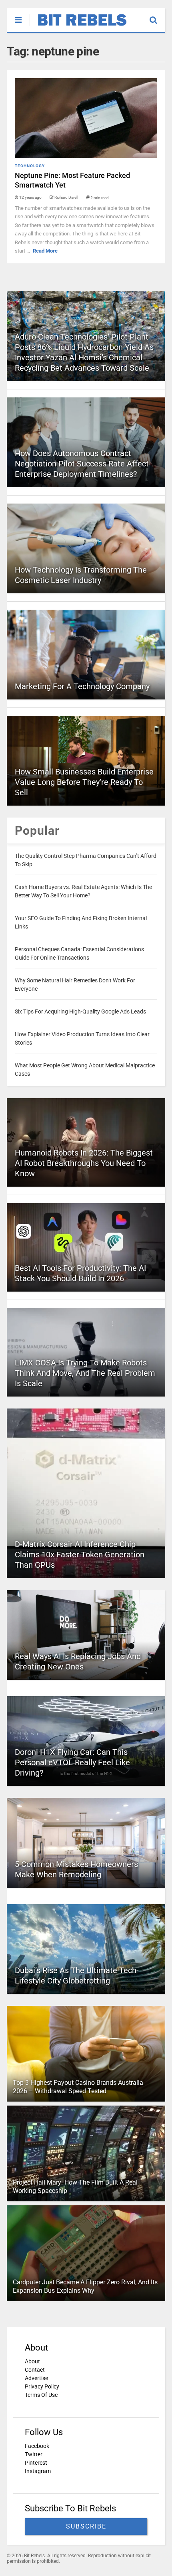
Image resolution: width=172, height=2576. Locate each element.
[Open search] (157, 16)
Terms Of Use (41, 2395)
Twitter (34, 2454)
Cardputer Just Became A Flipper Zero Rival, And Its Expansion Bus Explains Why (85, 2286)
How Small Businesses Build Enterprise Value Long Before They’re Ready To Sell (84, 782)
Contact (35, 2370)
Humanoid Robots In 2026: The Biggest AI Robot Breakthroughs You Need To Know (84, 1163)
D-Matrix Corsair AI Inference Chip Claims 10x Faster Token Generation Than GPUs (80, 1555)
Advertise (36, 2378)
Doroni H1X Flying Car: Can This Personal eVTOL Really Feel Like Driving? (72, 1762)
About (32, 2361)
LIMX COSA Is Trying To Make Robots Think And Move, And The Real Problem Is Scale (85, 1373)
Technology (30, 166)
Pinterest (36, 2463)
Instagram (38, 2471)
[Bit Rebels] (78, 26)
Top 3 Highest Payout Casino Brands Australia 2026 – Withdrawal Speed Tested (78, 2087)
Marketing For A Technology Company (82, 686)
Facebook (37, 2446)
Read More (45, 251)
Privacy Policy (42, 2386)
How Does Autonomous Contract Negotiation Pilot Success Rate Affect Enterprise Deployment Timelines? (82, 464)
